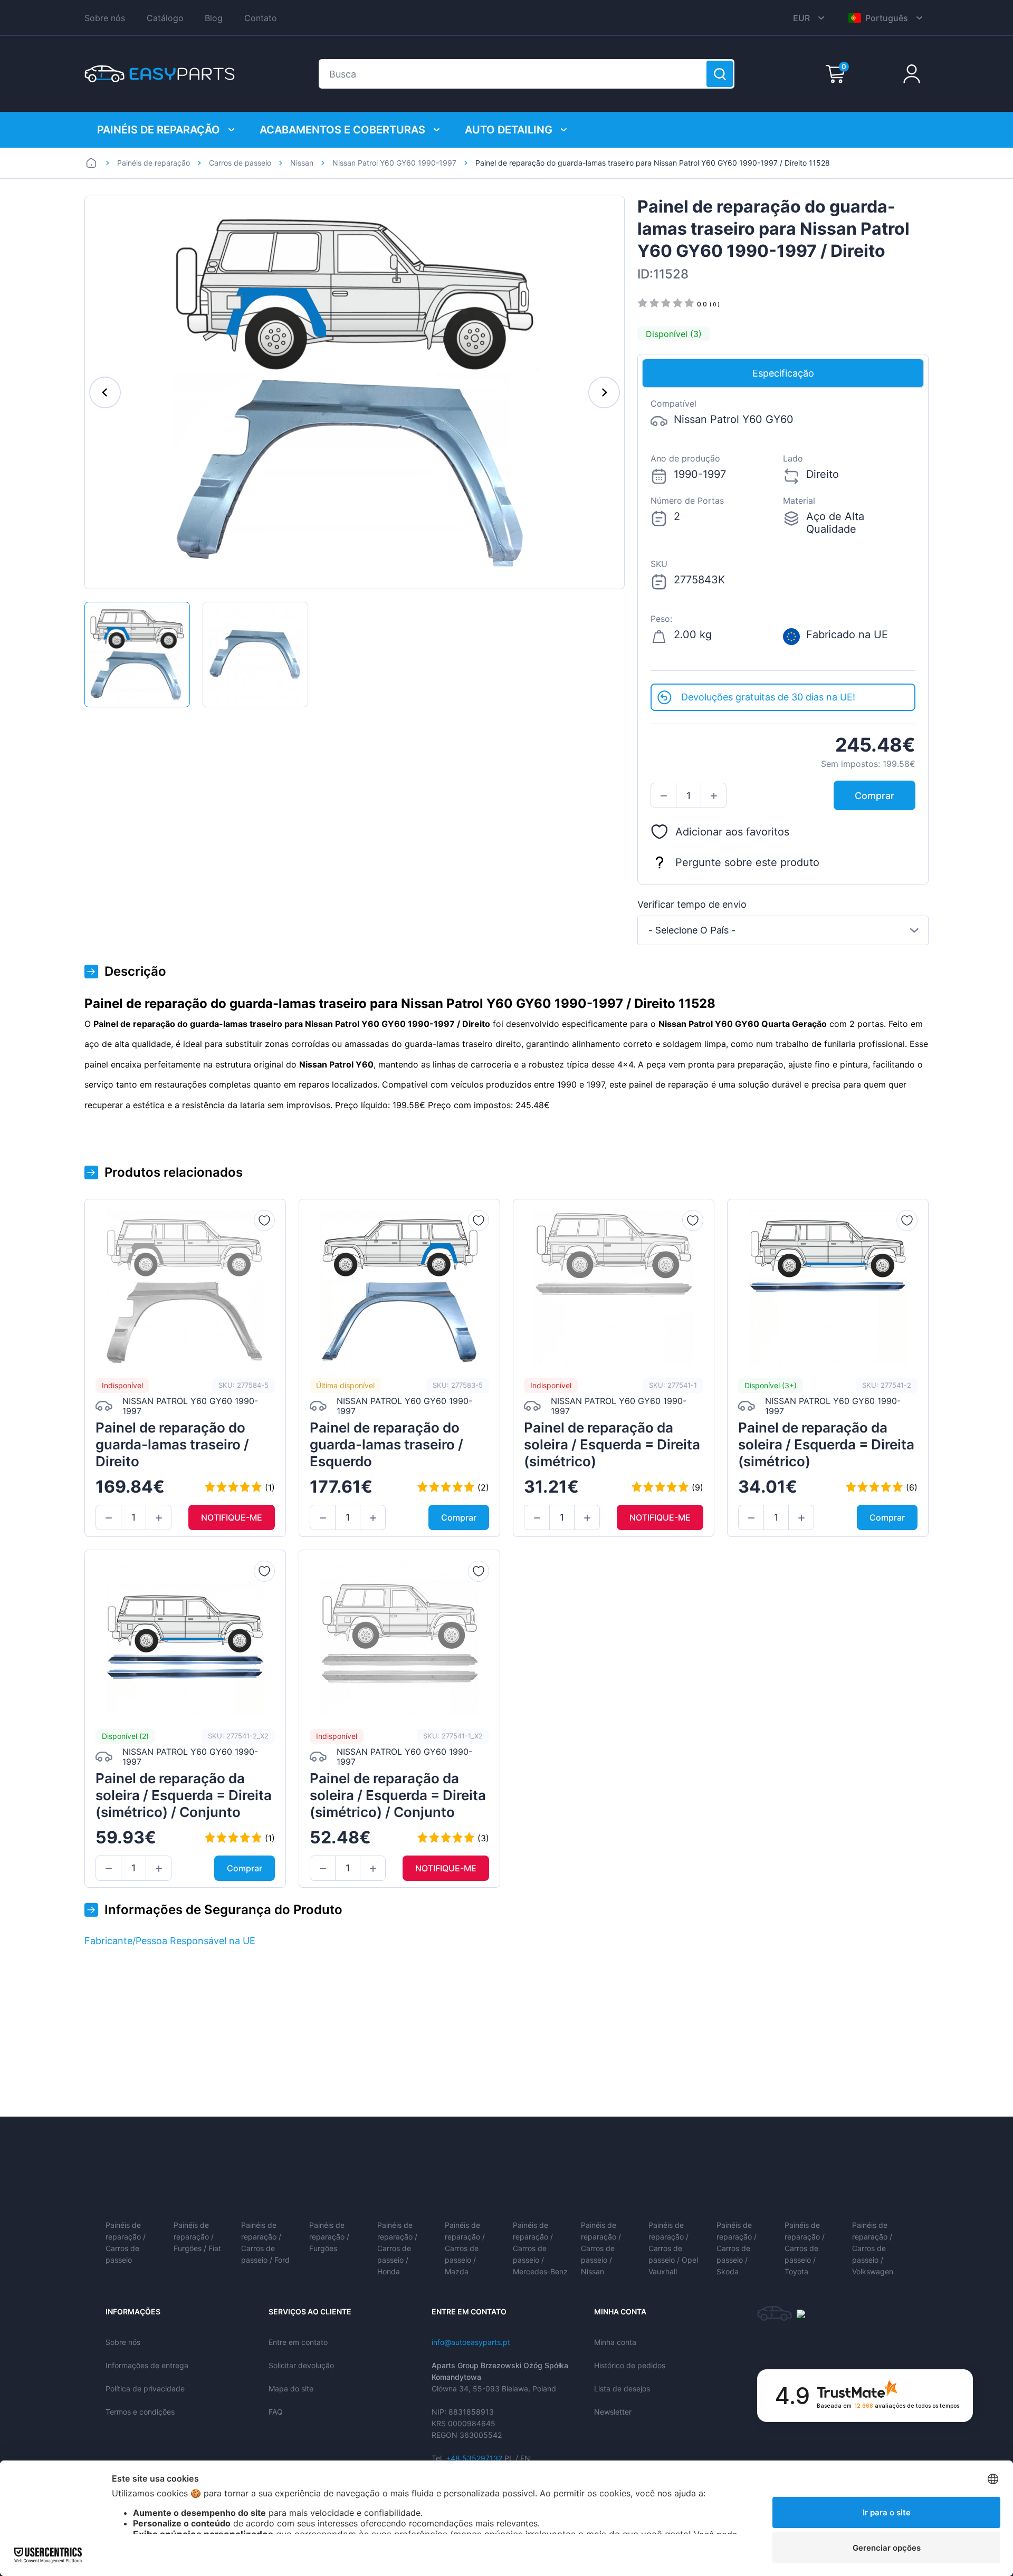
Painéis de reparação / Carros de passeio (126, 2242)
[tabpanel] (783, 536)
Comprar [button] (875, 796)
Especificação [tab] (783, 373)
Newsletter (613, 2412)
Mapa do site (291, 2388)
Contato (261, 18)
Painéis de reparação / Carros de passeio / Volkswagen (873, 2248)
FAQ (276, 2412)
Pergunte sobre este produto (747, 862)
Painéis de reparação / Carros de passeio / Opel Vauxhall (673, 2248)
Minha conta (615, 2342)
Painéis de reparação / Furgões (329, 2237)
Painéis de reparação (159, 130)
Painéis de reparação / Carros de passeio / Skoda (737, 2248)
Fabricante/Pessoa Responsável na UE (170, 1941)
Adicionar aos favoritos (732, 832)
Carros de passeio (240, 163)
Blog (214, 18)
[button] (663, 796)
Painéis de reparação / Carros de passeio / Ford (265, 2242)
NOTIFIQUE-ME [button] (232, 1517)
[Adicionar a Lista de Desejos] (264, 1220)
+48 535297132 (474, 2458)
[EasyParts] (160, 74)
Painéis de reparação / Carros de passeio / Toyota (805, 2248)
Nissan (302, 163)
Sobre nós (105, 18)
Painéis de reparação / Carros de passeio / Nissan (601, 2248)
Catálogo (165, 18)
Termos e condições (140, 2412)
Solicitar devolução (301, 2365)
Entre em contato (298, 2342)
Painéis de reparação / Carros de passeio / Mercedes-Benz (540, 2248)
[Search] (720, 74)
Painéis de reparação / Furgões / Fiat (197, 2237)
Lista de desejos (622, 2388)
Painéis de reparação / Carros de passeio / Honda (397, 2248)
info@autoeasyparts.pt (471, 2342)
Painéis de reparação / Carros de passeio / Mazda (465, 2248)
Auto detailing (509, 130)
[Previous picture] (105, 392)
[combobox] (783, 930)
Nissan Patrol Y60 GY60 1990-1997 (394, 163)
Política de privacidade (145, 2388)
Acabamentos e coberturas (342, 130)
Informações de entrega (147, 2365)
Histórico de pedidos (630, 2365)
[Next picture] (604, 392)
